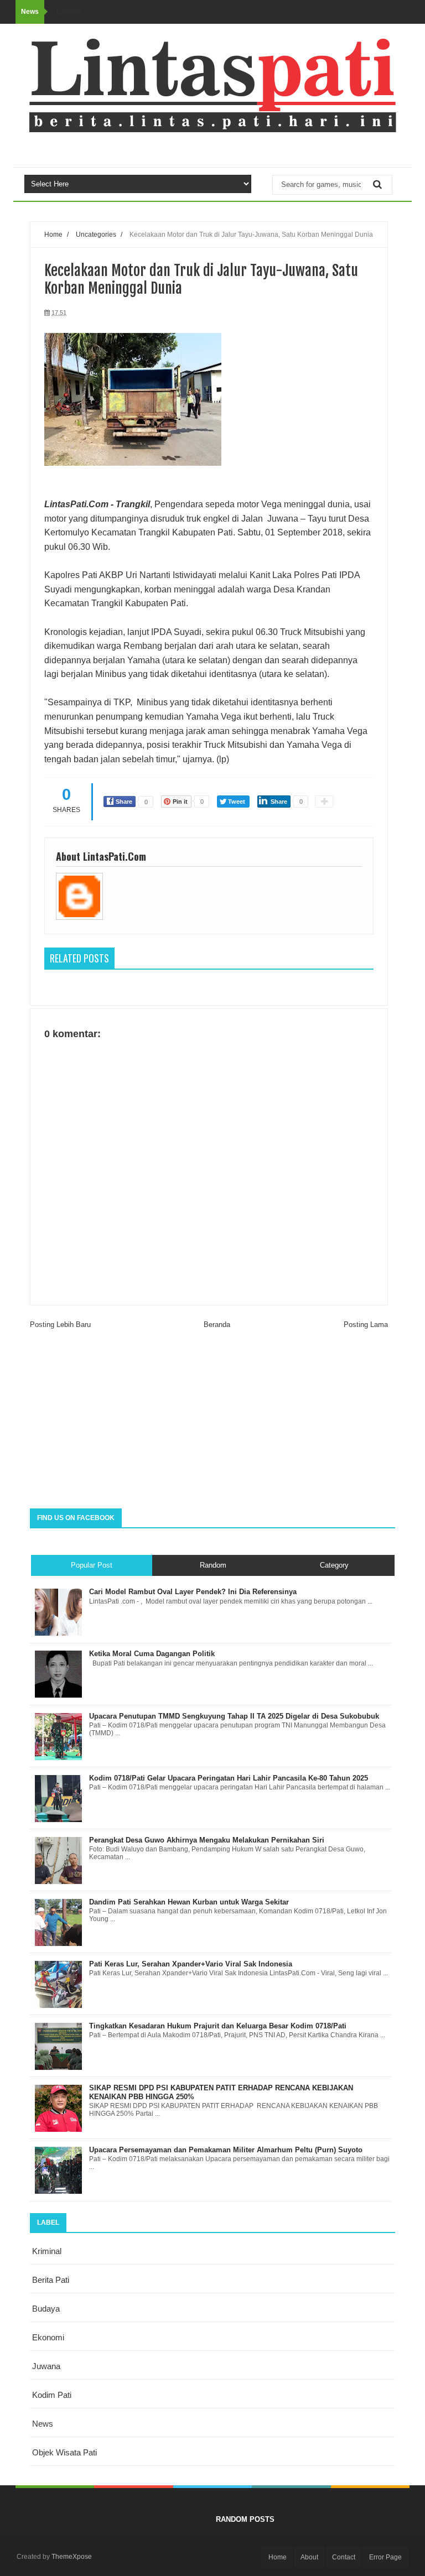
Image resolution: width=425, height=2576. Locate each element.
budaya (46, 2309)
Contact (344, 2557)
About (309, 2557)
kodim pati (52, 2395)
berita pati (51, 2280)
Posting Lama (366, 1325)
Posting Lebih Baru (60, 1325)
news (43, 2424)
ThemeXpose (72, 2557)
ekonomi (48, 2337)
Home (53, 234)
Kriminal (47, 2251)
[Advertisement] (212, 1420)
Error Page (385, 2557)
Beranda (217, 1325)
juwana (46, 2366)
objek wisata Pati (64, 2452)
